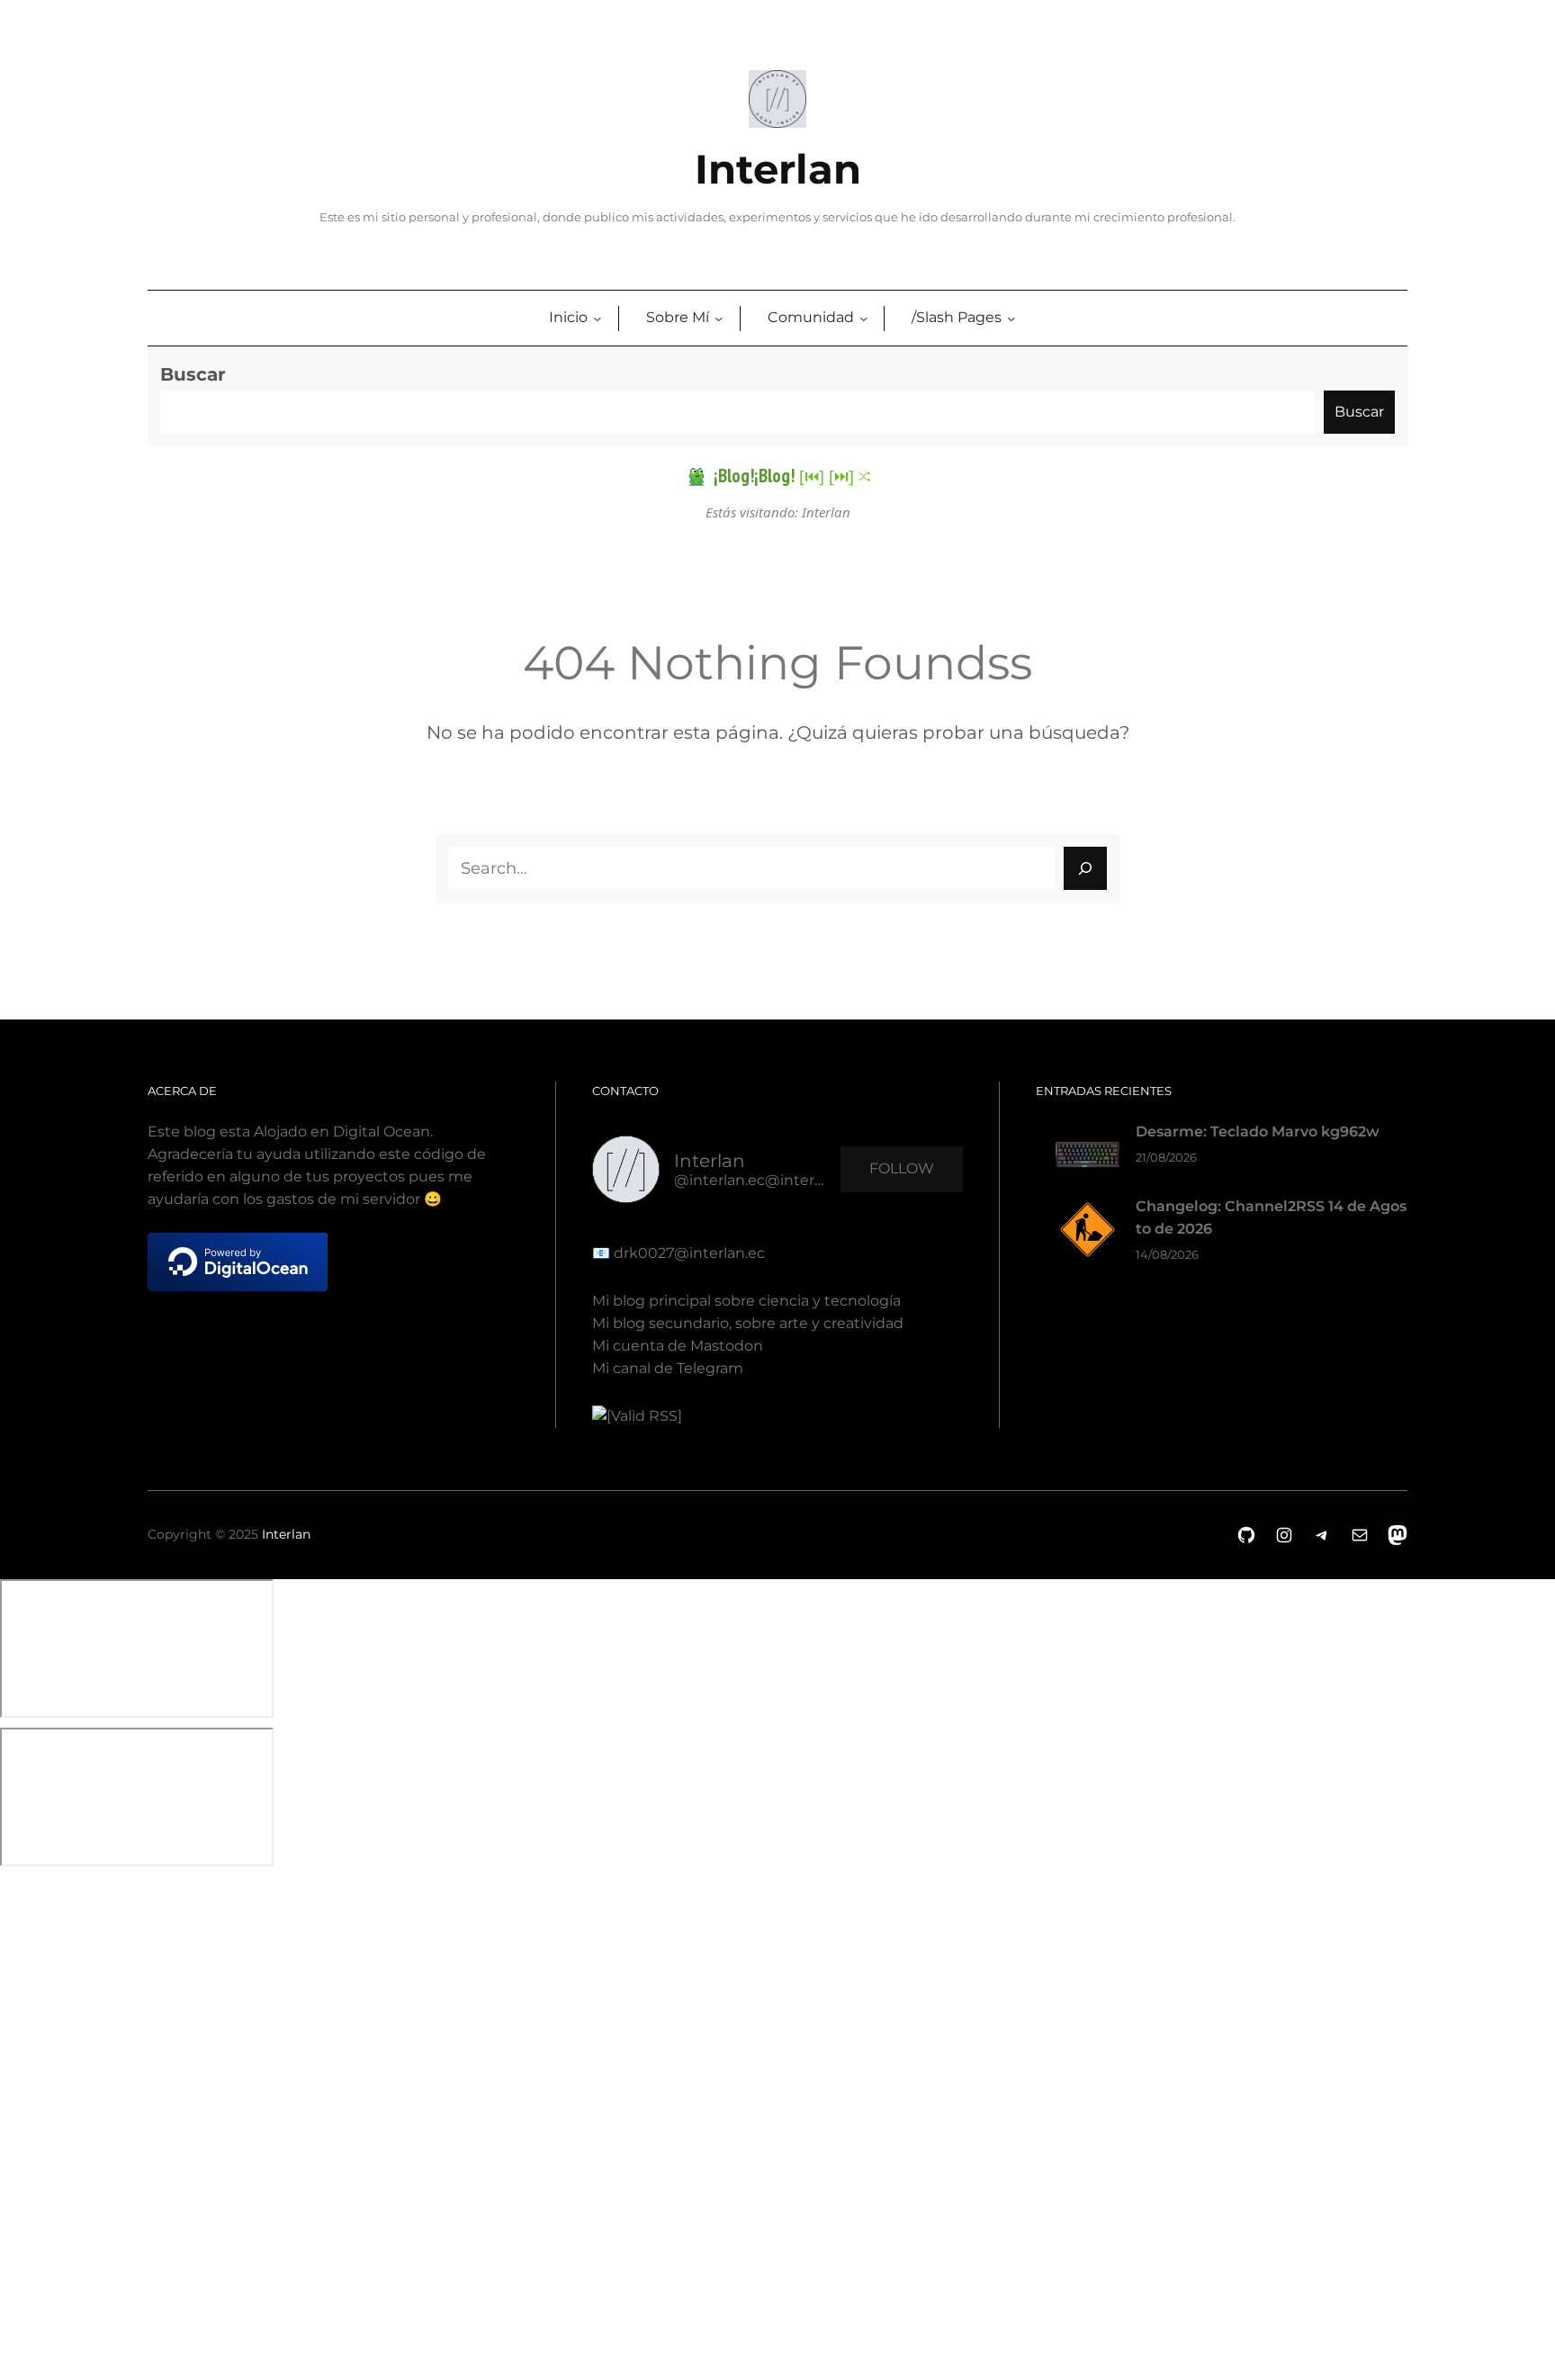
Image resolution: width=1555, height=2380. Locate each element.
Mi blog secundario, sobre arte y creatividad (748, 1323)
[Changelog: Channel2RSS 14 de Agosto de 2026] (1088, 1233)
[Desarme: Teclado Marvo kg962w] (1088, 1159)
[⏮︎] (812, 476)
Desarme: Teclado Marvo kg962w (1258, 1132)
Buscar (193, 374)
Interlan (778, 169)
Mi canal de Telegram (668, 1368)
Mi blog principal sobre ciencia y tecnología (746, 1301)
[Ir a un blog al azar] (864, 476)
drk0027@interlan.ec (688, 1253)
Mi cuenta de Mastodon (678, 1346)
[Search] (1085, 868)
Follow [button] (902, 1168)
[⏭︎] (841, 476)
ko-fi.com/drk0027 (13, 2112)
